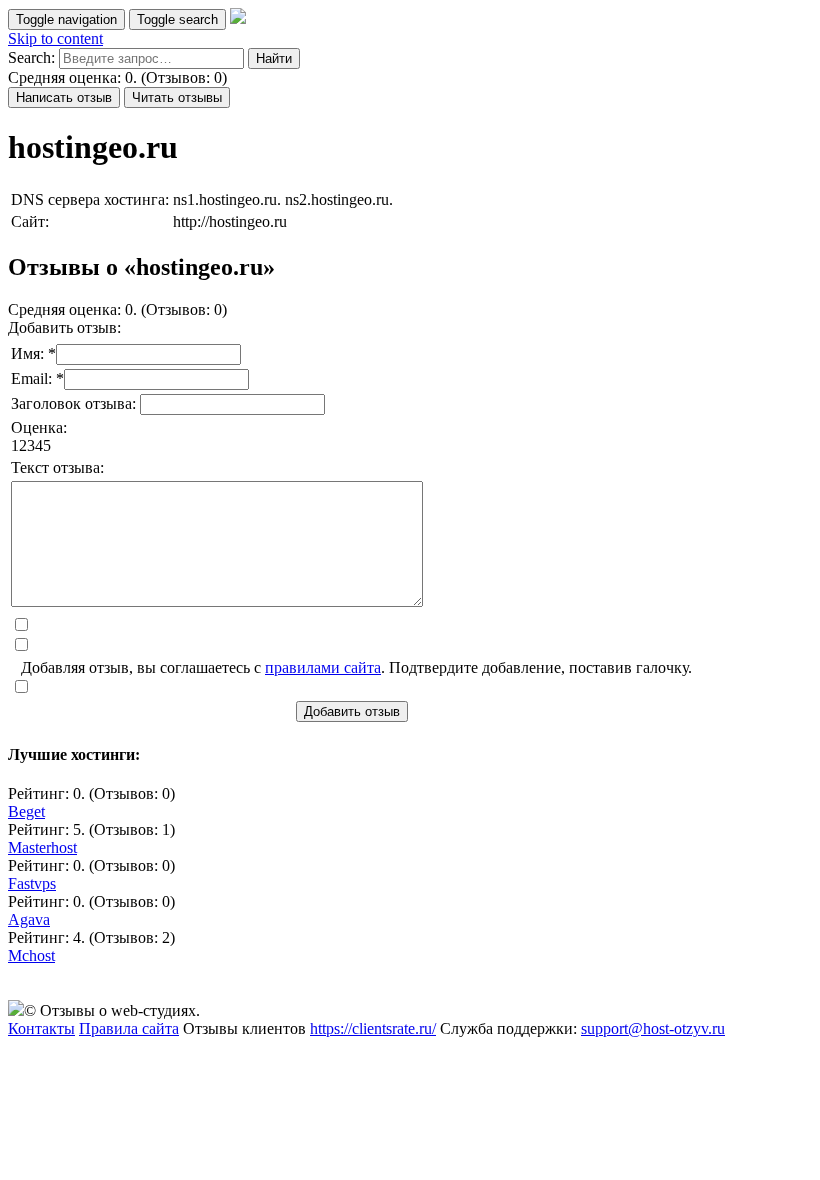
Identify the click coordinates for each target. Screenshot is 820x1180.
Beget (26, 811)
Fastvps (32, 883)
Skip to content (55, 38)
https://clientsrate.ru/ (373, 1028)
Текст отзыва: (57, 467)
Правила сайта (129, 1028)
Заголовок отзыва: (75, 403)
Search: (31, 57)
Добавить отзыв (352, 711)
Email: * (37, 378)
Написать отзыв (64, 97)
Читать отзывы (177, 97)
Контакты (41, 1028)
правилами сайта (323, 667)
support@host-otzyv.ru (653, 1028)
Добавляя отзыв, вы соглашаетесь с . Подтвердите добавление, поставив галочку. (356, 667)
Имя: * (33, 353)
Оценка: (39, 427)
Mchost (31, 955)
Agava (29, 919)
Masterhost (42, 847)
